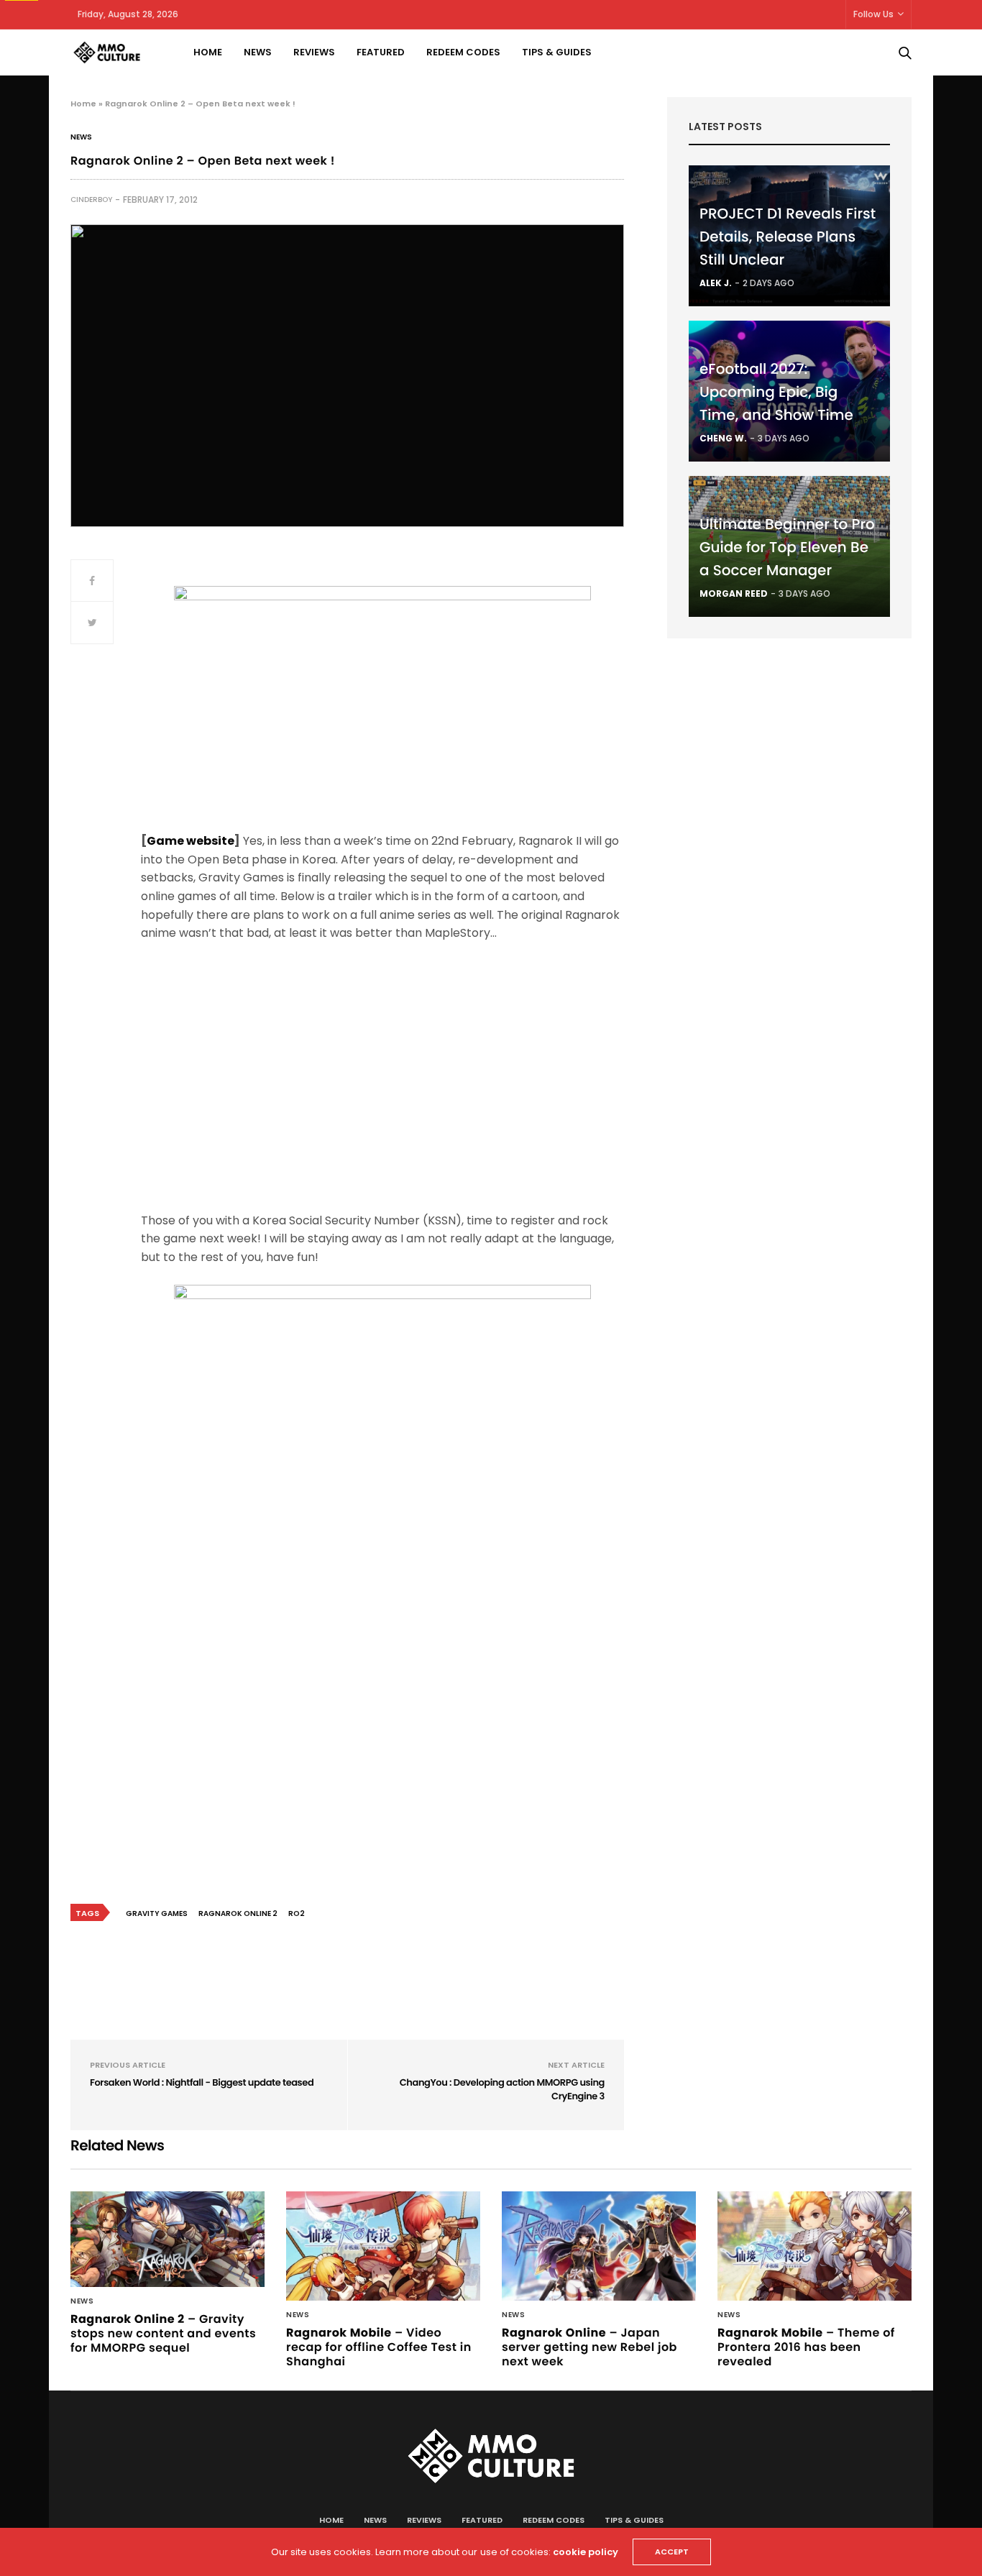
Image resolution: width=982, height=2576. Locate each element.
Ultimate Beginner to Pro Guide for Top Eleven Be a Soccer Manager (787, 547)
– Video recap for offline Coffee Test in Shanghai (379, 2347)
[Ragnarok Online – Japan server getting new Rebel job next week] (599, 2246)
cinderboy (91, 200)
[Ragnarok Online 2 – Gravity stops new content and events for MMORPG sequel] (168, 2239)
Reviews (314, 52)
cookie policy (586, 2552)
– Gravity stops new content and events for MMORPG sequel (163, 2333)
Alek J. (716, 283)
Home (208, 52)
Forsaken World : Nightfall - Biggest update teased (202, 2082)
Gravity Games (157, 1913)
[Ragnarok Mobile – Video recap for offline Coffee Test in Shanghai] (383, 2246)
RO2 (297, 1913)
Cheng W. (723, 438)
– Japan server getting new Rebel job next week (589, 2347)
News (258, 52)
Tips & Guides (557, 52)
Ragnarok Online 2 (238, 1913)
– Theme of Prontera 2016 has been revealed (806, 2347)
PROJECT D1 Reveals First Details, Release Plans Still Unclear (788, 237)
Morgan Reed (734, 593)
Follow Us (873, 14)
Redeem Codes (463, 52)
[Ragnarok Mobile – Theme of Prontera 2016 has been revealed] (814, 2246)
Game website (191, 841)
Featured (381, 52)
